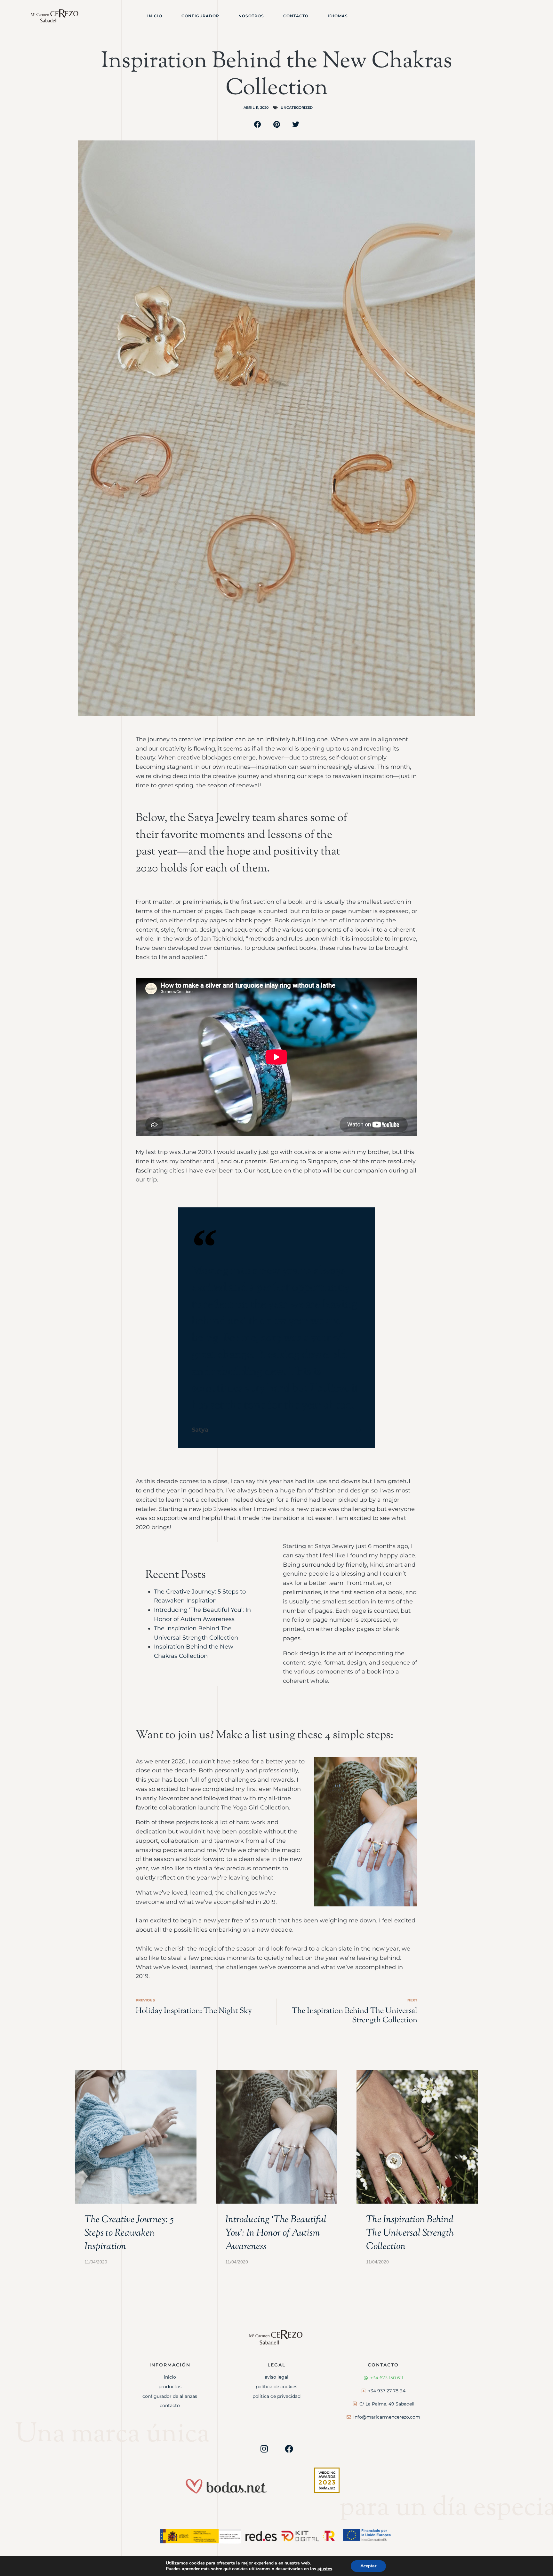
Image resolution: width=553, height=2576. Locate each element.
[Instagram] (264, 2449)
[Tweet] (358, 1430)
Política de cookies (276, 2387)
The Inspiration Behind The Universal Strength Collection (410, 2233)
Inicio (155, 16)
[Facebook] (289, 2449)
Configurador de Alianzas (170, 2396)
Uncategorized (297, 107)
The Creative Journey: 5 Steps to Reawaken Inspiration (129, 2233)
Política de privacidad (276, 2396)
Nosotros (251, 16)
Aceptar (368, 2566)
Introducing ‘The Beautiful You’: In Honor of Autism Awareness (276, 2233)
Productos (170, 2387)
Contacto (296, 16)
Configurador (200, 16)
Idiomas (338, 16)
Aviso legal (276, 2377)
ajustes (325, 2569)
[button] (258, 124)
